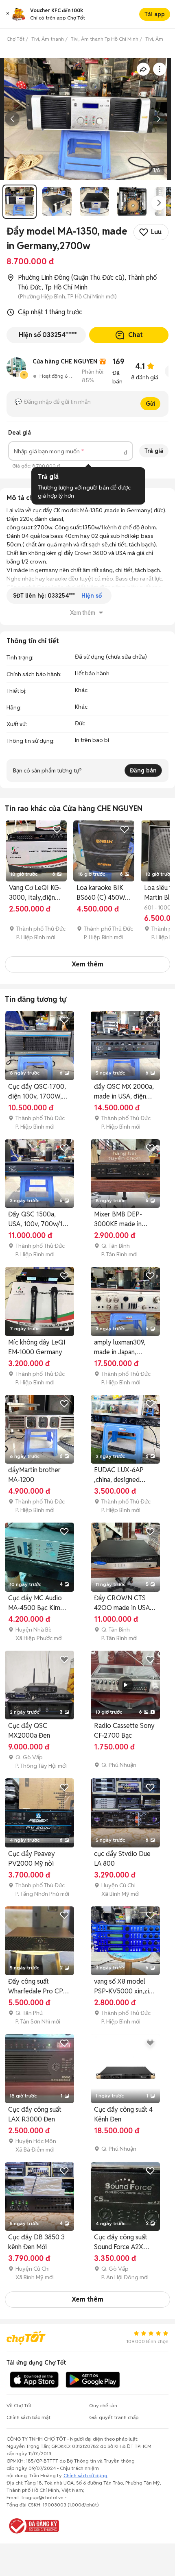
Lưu (156, 232)
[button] (8, 14)
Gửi (150, 404)
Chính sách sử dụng (85, 2475)
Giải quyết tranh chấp (114, 2417)
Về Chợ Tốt (19, 2405)
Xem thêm (87, 964)
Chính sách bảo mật (28, 2417)
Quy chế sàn (103, 2405)
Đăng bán (143, 770)
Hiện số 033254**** (48, 335)
